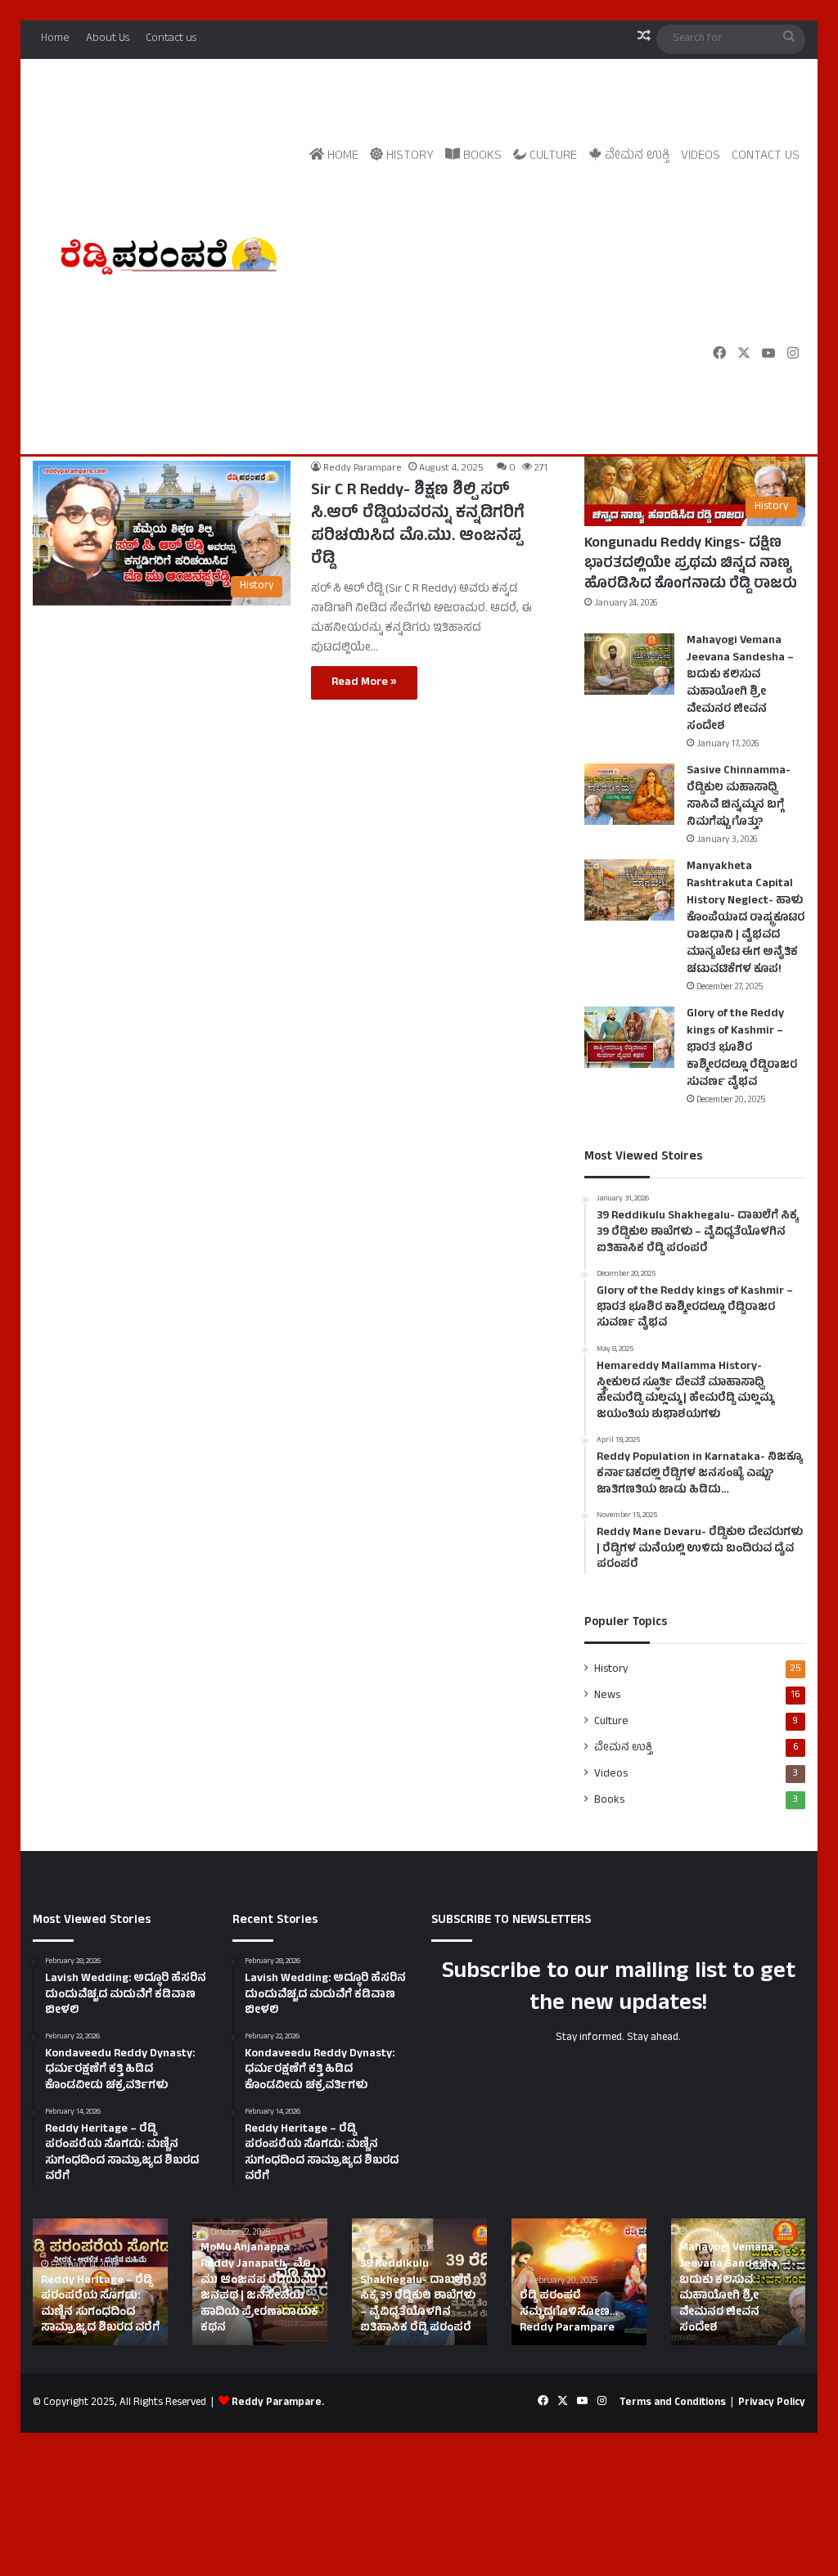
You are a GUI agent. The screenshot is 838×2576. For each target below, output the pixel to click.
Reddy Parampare (363, 469)
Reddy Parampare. (278, 2403)
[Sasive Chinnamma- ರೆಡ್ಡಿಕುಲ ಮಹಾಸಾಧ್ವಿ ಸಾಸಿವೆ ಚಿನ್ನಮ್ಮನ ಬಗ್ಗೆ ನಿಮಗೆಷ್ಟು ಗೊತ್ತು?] (629, 794)
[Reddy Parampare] (168, 256)
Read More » (364, 683)
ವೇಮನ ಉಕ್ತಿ (635, 156)
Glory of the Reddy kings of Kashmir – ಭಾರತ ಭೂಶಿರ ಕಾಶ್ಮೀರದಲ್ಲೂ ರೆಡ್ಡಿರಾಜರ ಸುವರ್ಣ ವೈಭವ (742, 1049)
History (611, 1669)
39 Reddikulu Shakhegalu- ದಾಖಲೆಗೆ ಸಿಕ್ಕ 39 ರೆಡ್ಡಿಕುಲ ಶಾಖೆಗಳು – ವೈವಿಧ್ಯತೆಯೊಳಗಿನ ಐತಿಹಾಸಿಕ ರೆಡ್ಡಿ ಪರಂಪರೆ (418, 2297)
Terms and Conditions (673, 2403)
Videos (701, 156)
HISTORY (408, 156)
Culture (611, 1722)
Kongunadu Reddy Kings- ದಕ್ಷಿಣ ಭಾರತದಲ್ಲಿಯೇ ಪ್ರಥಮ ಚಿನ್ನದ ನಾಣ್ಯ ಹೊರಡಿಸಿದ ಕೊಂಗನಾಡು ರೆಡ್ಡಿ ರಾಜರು (691, 565)
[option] (100, 2282)
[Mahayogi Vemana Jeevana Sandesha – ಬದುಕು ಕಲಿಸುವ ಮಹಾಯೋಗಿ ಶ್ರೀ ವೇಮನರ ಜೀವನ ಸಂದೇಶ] (629, 664)
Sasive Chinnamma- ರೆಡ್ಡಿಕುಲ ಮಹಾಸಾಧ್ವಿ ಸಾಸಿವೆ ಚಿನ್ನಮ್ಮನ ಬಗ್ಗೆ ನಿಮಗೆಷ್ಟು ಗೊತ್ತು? (739, 797)
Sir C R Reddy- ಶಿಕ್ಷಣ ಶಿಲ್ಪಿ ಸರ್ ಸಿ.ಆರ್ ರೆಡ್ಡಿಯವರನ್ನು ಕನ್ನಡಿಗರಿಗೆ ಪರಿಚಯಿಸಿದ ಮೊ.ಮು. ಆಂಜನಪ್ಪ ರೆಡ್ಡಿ (418, 526)
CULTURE (552, 156)
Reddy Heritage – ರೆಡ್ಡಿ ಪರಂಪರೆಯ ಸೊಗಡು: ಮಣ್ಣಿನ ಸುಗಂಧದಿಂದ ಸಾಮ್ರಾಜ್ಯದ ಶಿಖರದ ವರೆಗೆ (100, 2305)
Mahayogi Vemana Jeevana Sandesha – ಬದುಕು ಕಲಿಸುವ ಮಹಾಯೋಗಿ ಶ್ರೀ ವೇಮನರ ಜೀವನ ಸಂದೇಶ (740, 684)
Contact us (171, 39)
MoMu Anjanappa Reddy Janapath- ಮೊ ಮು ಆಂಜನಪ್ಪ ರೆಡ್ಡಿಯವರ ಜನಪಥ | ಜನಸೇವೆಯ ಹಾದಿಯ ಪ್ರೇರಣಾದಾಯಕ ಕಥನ (259, 2288)
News (607, 1696)
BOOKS (481, 156)
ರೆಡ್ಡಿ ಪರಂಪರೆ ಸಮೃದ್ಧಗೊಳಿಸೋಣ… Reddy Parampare (569, 2313)
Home (55, 39)
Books (609, 1800)
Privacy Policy (772, 2403)
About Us (108, 39)
